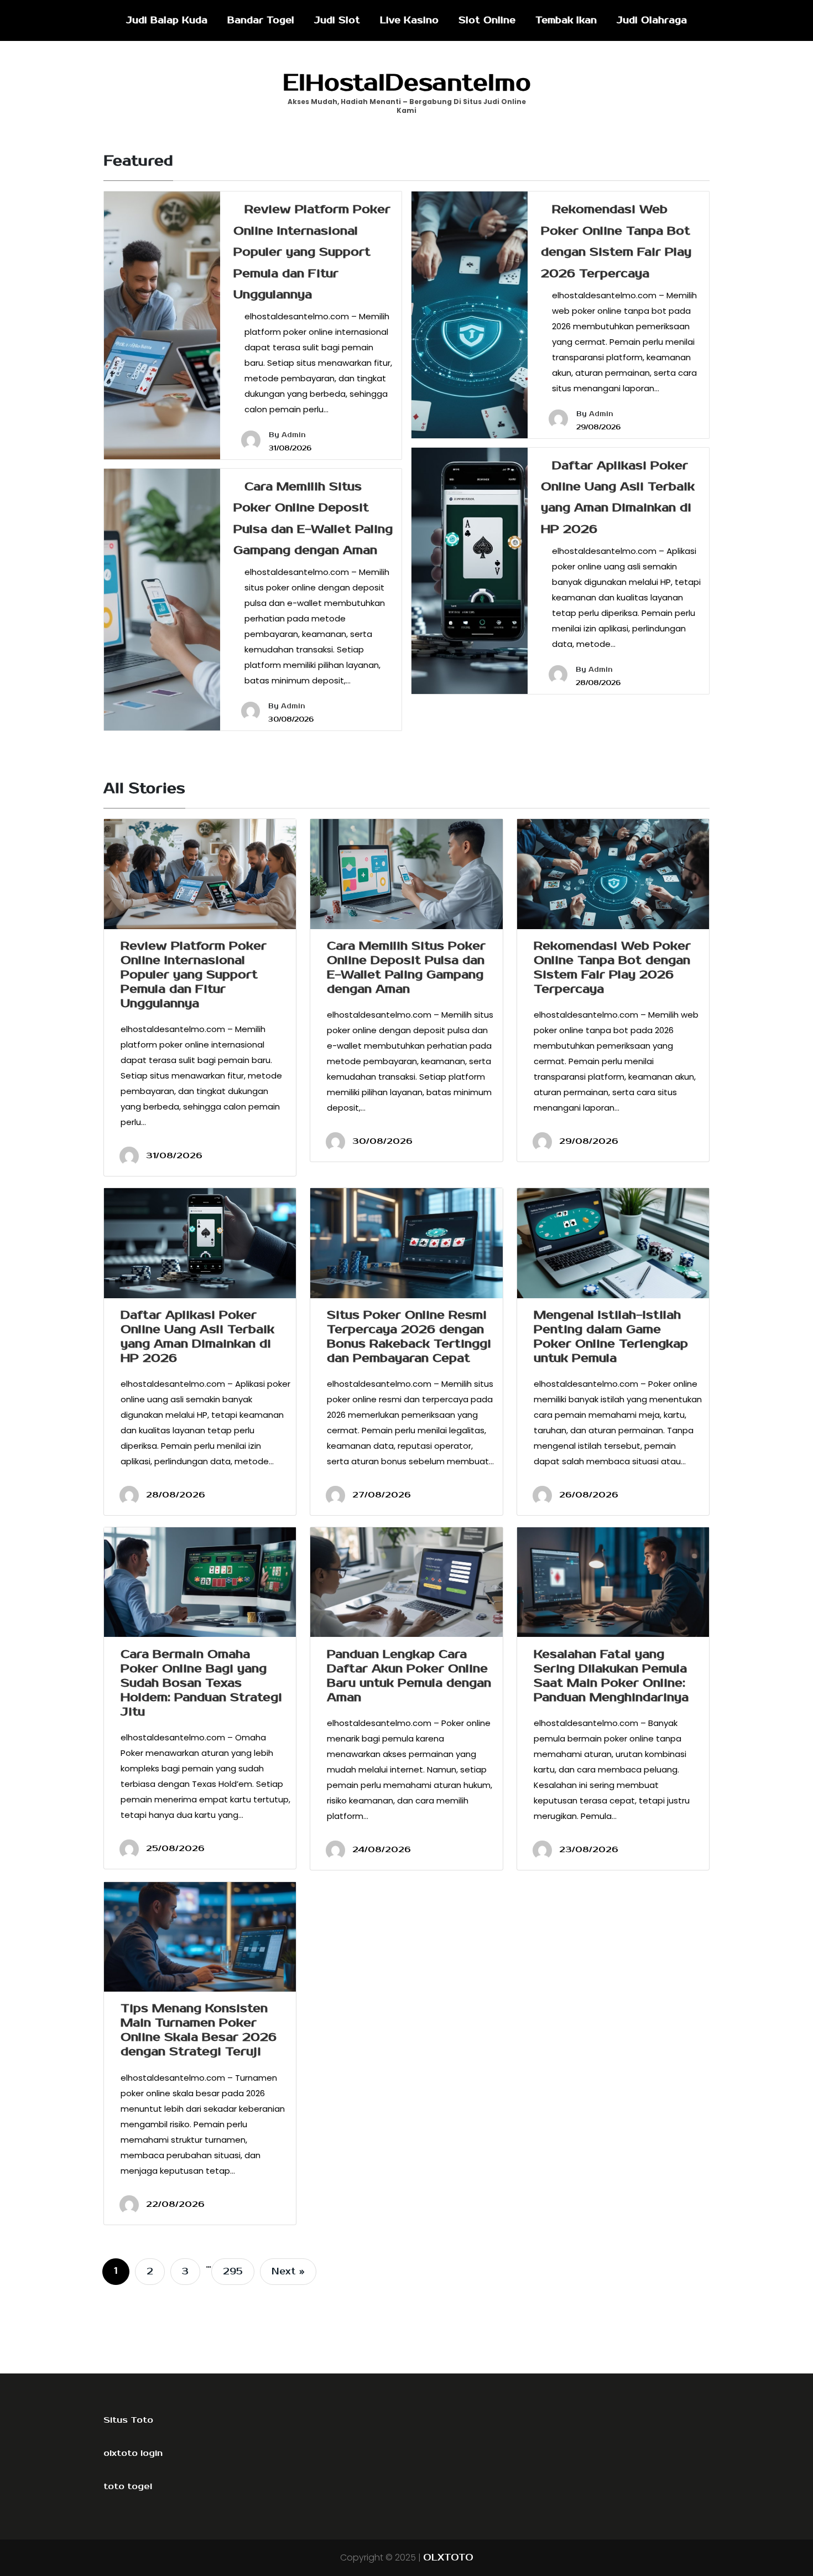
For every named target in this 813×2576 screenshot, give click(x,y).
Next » (288, 2272)
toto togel (128, 2486)
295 (233, 2272)
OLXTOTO (448, 2558)
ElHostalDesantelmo (407, 83)
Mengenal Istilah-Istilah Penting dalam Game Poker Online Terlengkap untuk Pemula (611, 1336)
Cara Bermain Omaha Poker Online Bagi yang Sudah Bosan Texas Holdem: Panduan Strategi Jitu (201, 1683)
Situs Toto (128, 2420)
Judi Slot (337, 20)
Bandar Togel (261, 20)
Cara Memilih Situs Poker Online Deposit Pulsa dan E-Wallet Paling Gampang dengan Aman (406, 967)
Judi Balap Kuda (167, 20)
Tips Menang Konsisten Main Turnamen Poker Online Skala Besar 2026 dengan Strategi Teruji (199, 2030)
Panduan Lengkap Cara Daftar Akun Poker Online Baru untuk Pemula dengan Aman (409, 1676)
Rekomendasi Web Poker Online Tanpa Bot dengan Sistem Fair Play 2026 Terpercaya (612, 967)
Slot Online (487, 20)
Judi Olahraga (652, 20)
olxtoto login (133, 2453)
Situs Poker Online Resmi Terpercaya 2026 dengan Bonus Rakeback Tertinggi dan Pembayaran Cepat (409, 1336)
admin (294, 435)
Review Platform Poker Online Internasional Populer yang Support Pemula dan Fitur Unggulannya (312, 252)
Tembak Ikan (566, 20)
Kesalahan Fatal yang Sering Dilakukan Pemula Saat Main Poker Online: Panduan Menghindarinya (611, 1676)
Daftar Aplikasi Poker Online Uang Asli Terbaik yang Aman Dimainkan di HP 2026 (197, 1336)
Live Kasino (409, 20)
